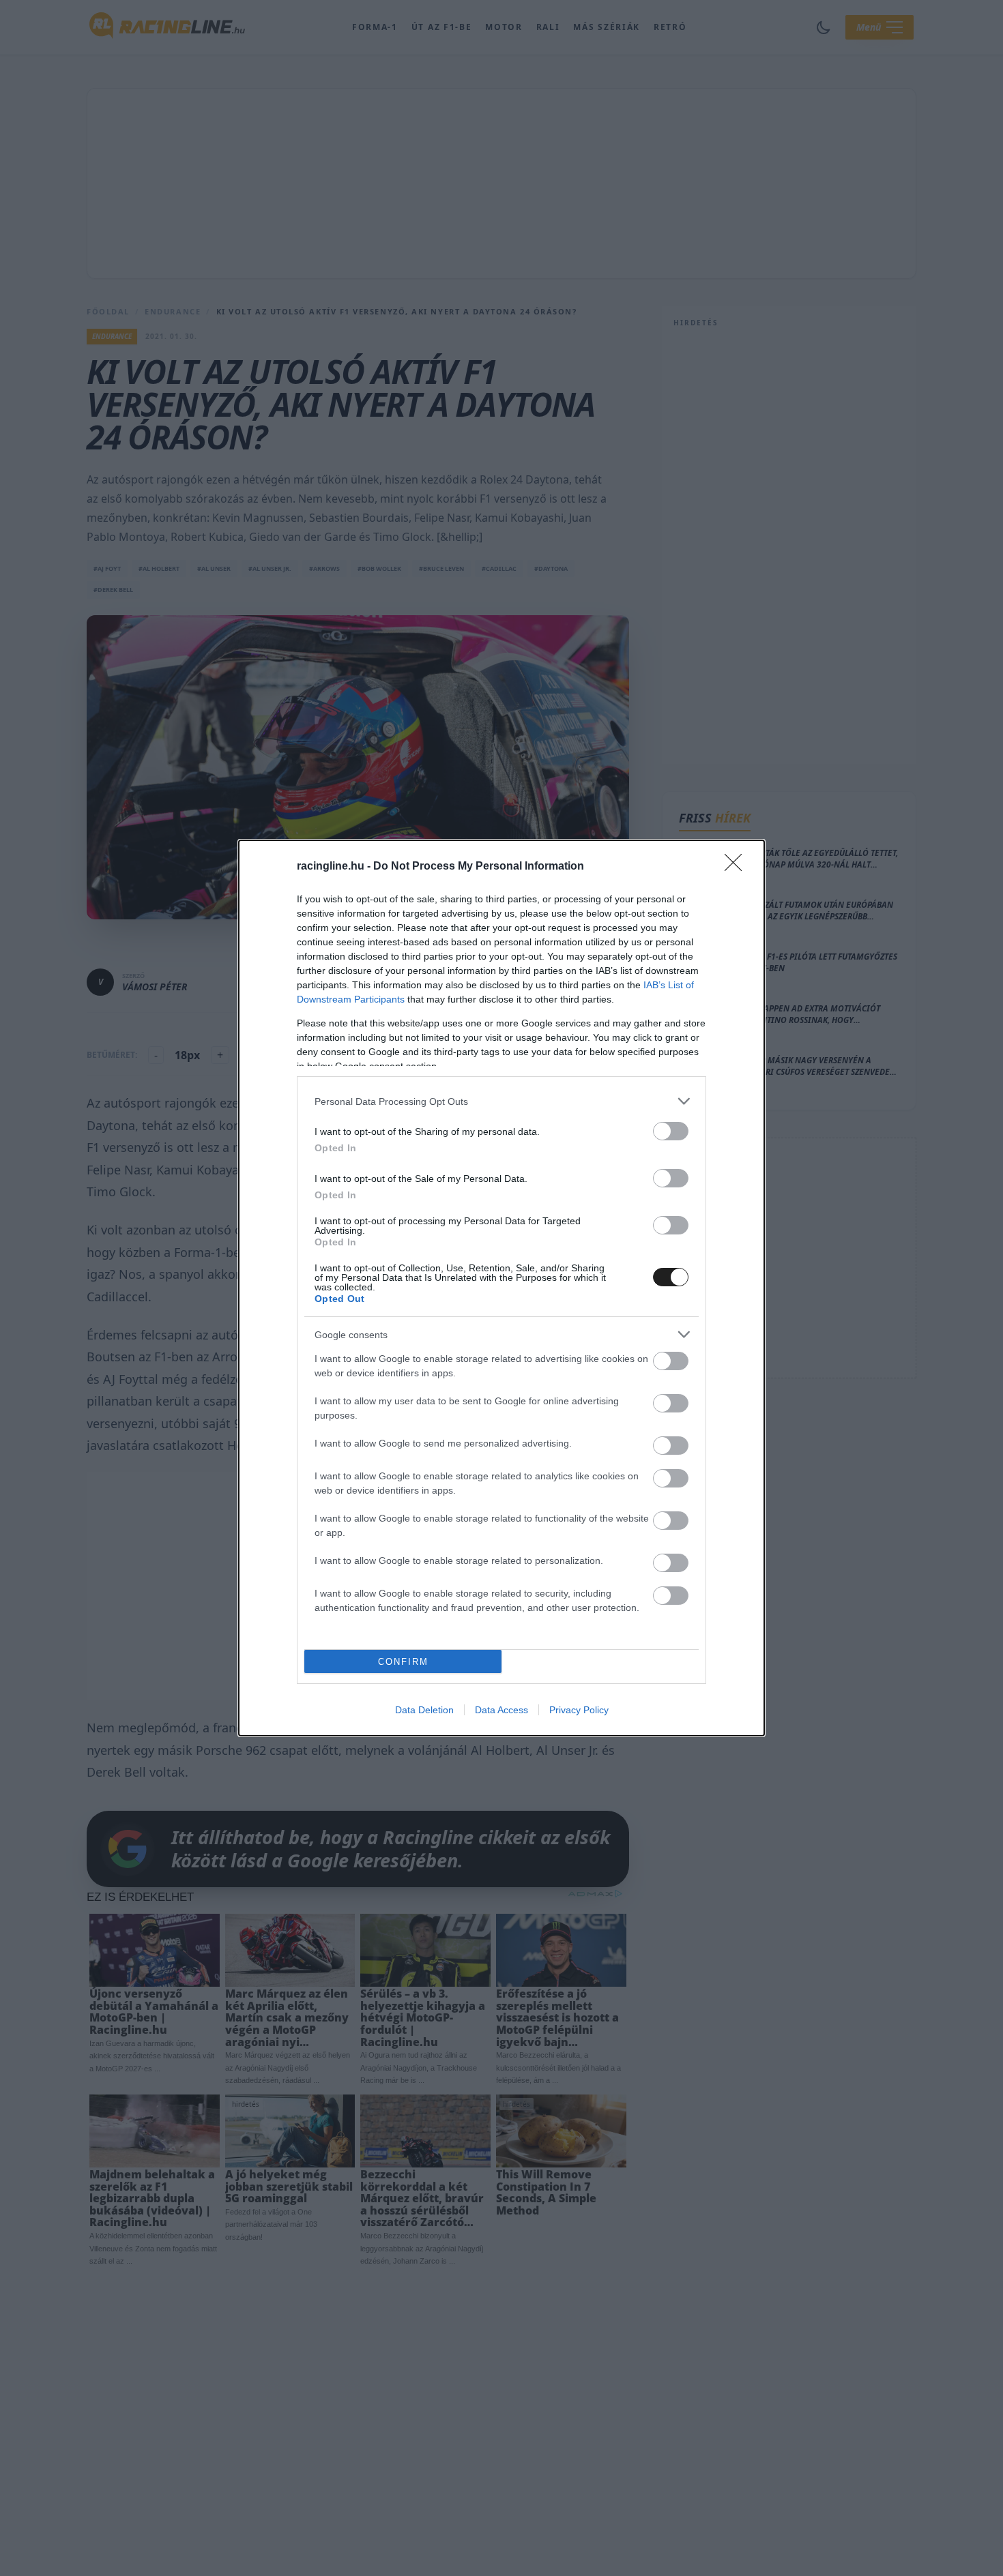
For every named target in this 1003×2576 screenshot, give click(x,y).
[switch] (671, 1131)
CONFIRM (403, 1662)
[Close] (738, 867)
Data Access (501, 1710)
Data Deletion (424, 1710)
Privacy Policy (579, 1710)
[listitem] (501, 1101)
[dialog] (501, 1288)
